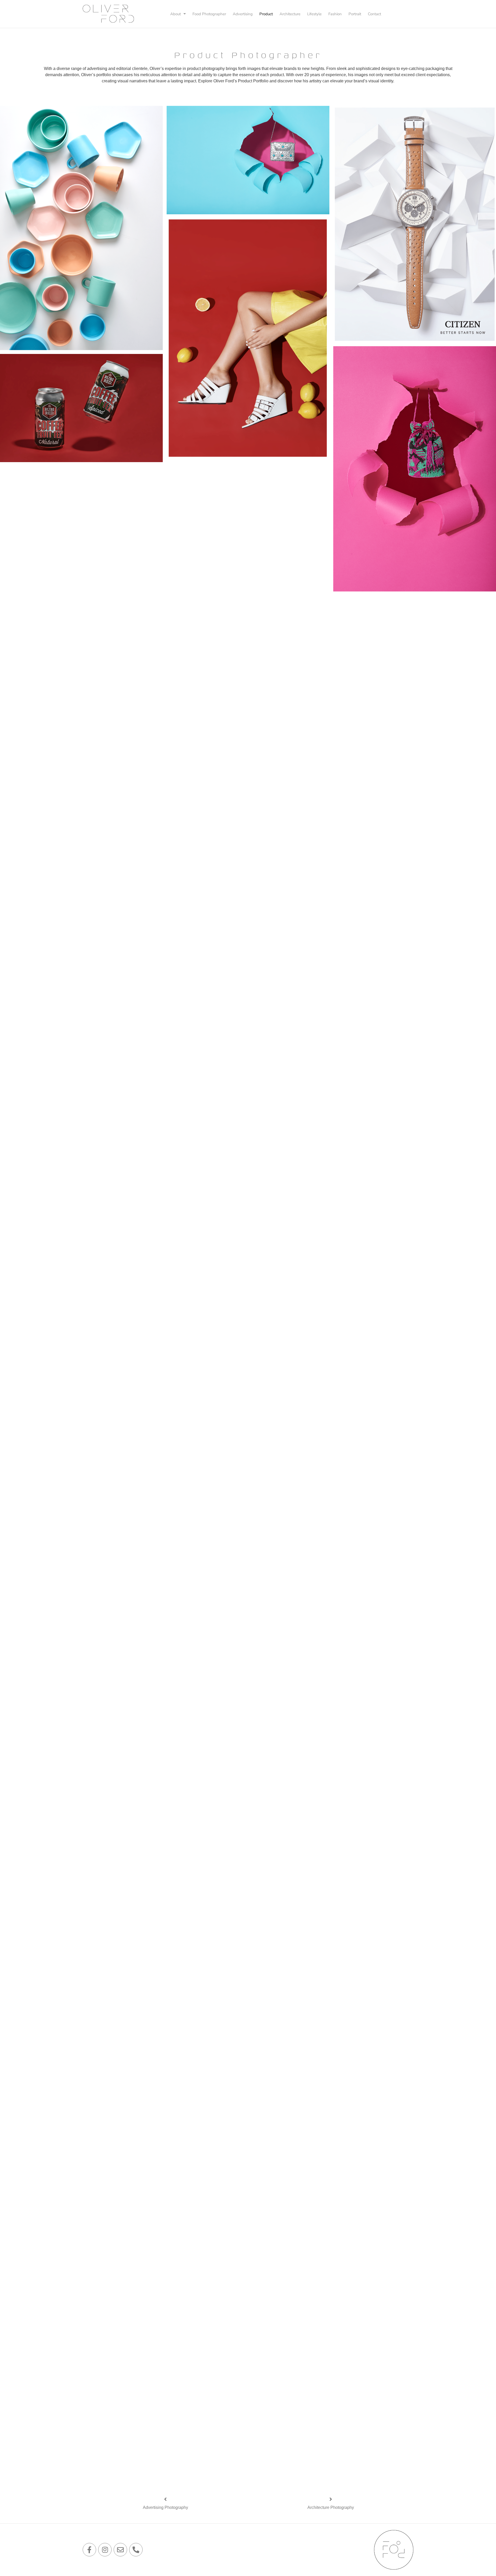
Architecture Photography (331, 2507)
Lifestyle (314, 14)
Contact (374, 14)
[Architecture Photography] (331, 2499)
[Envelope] (120, 2550)
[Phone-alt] (136, 2550)
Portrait (355, 14)
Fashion (335, 14)
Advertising (243, 14)
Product (266, 14)
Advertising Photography (165, 2507)
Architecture (290, 14)
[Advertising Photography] (165, 2499)
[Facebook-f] (89, 2550)
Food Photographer (209, 14)
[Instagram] (105, 2550)
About (176, 14)
